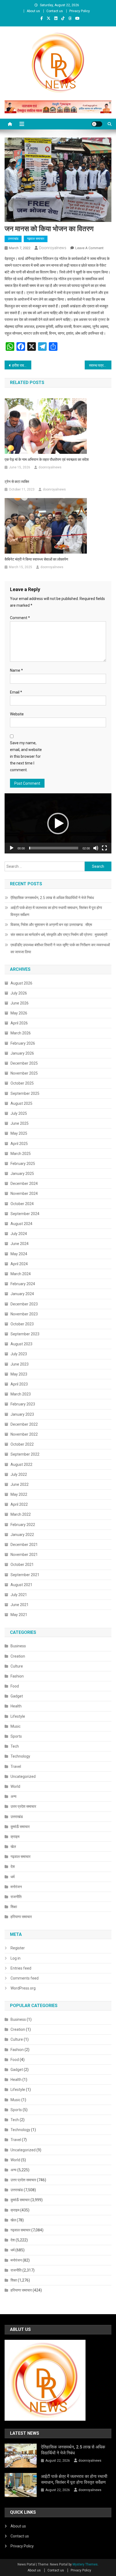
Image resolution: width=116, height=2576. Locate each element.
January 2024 (22, 1294)
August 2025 (21, 1103)
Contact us (55, 11)
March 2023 (21, 1394)
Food (15, 1686)
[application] (58, 823)
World (15, 1786)
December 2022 (24, 1424)
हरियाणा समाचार (21, 1917)
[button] (58, 824)
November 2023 (24, 1314)
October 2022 (22, 1444)
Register (18, 1948)
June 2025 (20, 1123)
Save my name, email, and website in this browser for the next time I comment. (26, 757)
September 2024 (25, 1214)
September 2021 (25, 1575)
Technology (20, 1756)
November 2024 (24, 1193)
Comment (20, 618)
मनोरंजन (16, 1887)
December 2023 (24, 1304)
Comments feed (25, 1978)
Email (16, 692)
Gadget (17, 1696)
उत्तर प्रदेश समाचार (23, 1806)
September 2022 (25, 1454)
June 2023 (20, 1364)
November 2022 (24, 1434)
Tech (15, 1746)
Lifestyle (18, 1716)
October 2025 (22, 1083)
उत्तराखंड (13, 239)
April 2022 (19, 1504)
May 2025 (19, 1133)
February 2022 (23, 1525)
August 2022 (21, 1464)
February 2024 (23, 1284)
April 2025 (19, 1144)
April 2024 (19, 1264)
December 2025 (24, 1063)
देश (13, 1867)
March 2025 (21, 1154)
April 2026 (19, 1023)
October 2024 (22, 1204)
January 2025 (22, 1174)
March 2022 (21, 1514)
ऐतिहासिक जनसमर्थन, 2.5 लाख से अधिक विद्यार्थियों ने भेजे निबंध (52, 898)
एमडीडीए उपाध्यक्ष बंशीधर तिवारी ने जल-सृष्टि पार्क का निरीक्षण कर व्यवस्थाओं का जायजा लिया (60, 948)
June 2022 (20, 1484)
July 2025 (19, 1113)
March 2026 (21, 1033)
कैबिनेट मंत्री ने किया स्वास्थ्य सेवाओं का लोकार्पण (36, 559)
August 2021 (21, 1585)
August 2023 (21, 1344)
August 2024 (21, 1224)
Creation (18, 1656)
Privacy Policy (80, 11)
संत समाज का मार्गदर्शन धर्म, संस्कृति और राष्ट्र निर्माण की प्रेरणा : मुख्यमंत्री (59, 935)
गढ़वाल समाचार (36, 239)
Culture (17, 1666)
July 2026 (19, 993)
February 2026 (23, 1043)
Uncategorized (23, 1776)
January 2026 (22, 1053)
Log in (16, 1958)
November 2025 (24, 1073)
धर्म (13, 1877)
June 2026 (20, 1003)
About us (33, 11)
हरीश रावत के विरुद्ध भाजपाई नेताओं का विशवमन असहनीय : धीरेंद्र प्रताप (22, 365)
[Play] (12, 848)
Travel (16, 1767)
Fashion (17, 1676)
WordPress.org (23, 1988)
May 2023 (19, 1374)
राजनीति (16, 1897)
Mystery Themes (85, 2564)
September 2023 (25, 1334)
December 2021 (24, 1545)
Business (18, 1646)
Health (16, 1706)
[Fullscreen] (104, 848)
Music (16, 1726)
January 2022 (22, 1535)
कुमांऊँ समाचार (20, 1827)
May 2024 (19, 1254)
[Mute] (96, 848)
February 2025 (23, 1164)
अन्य (13, 1796)
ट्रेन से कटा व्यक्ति (17, 482)
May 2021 (19, 1615)
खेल (13, 1847)
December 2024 (24, 1184)
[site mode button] (97, 124)
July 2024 (19, 1234)
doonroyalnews (53, 248)
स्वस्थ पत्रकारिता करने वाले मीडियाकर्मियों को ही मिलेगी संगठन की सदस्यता (100, 365)
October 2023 (22, 1324)
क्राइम (15, 1837)
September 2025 (25, 1093)
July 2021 (19, 1595)
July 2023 (19, 1354)
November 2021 (24, 1555)
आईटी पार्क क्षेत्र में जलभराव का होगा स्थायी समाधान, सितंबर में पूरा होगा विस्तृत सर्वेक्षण (56, 911)
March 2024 (21, 1274)
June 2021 (20, 1605)
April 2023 (19, 1384)
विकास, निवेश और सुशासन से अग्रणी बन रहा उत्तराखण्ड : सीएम (51, 925)
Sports (16, 1736)
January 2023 (22, 1414)
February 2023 (23, 1404)
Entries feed (21, 1968)
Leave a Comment (89, 248)
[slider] (54, 848)
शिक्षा (14, 1907)
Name (16, 670)
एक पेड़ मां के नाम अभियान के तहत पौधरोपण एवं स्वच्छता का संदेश (47, 459)
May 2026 (19, 1013)
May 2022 (19, 1494)
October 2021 (22, 1565)
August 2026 (21, 983)
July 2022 (19, 1474)
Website (17, 714)
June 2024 (20, 1244)
